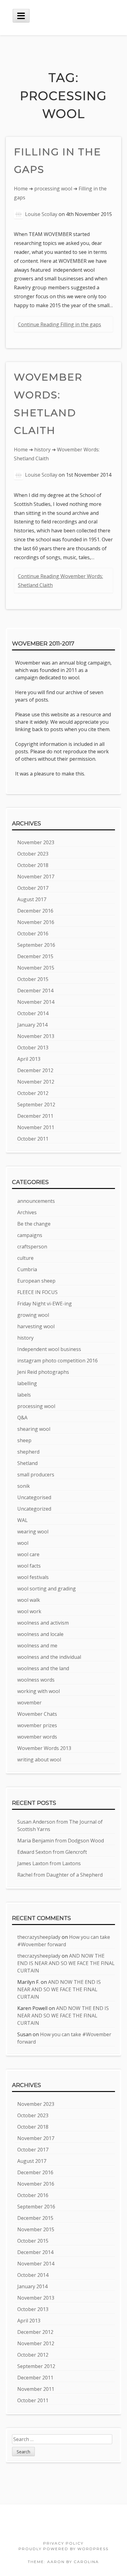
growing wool (33, 1315)
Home (21, 189)
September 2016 (36, 945)
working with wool (39, 1691)
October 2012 (33, 1093)
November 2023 (36, 842)
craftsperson (32, 1247)
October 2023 (33, 854)
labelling (27, 1383)
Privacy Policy (63, 2543)
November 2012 (36, 1082)
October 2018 (33, 865)
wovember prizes (37, 1725)
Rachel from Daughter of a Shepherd (60, 1875)
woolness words (36, 1680)
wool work (29, 1611)
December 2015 (35, 956)
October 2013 (33, 1048)
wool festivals (33, 1577)
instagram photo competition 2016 (57, 1361)
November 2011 (36, 1127)
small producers (36, 1475)
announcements (36, 1201)
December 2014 (35, 991)
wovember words (37, 1737)
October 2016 (33, 934)
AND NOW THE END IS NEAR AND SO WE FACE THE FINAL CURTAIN (66, 1963)
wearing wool (33, 1532)
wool (23, 1543)
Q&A (22, 1418)
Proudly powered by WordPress (63, 2549)
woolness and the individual (49, 1657)
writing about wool (39, 1760)
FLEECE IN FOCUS (37, 1292)
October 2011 (33, 1139)
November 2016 (36, 922)
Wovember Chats (37, 1714)
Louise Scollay (41, 214)
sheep (24, 1440)
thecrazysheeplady (39, 1937)
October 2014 (33, 1013)
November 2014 (36, 1002)
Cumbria (27, 1269)
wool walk (29, 1600)
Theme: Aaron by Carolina (63, 2562)
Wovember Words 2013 (44, 1748)
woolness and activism (43, 1623)
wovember (29, 1703)
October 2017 (33, 888)
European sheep (36, 1281)
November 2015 (36, 968)
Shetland (27, 1463)
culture (25, 1258)
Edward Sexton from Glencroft (52, 1852)
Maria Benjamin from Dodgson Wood (61, 1841)
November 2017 (36, 877)
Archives (27, 1212)
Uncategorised (34, 1497)
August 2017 (32, 899)
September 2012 (36, 1105)
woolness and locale (40, 1634)
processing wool (53, 189)
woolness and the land (43, 1668)
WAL (23, 1520)
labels (24, 1395)
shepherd (28, 1452)
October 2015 (33, 979)
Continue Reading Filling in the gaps (59, 324)
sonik (24, 1486)
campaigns (30, 1235)
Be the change (34, 1224)
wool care (28, 1554)
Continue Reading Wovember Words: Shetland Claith (60, 581)
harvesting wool (36, 1326)
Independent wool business (49, 1349)
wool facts (29, 1566)
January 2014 (32, 1025)
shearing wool (34, 1429)
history (42, 450)
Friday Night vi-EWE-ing (45, 1304)
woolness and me (37, 1646)
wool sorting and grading (47, 1589)
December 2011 (35, 1116)
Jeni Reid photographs (43, 1372)
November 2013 (36, 1036)
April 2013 (29, 1059)
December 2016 (35, 911)
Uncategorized (34, 1509)
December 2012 (35, 1070)
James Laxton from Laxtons (49, 1863)
